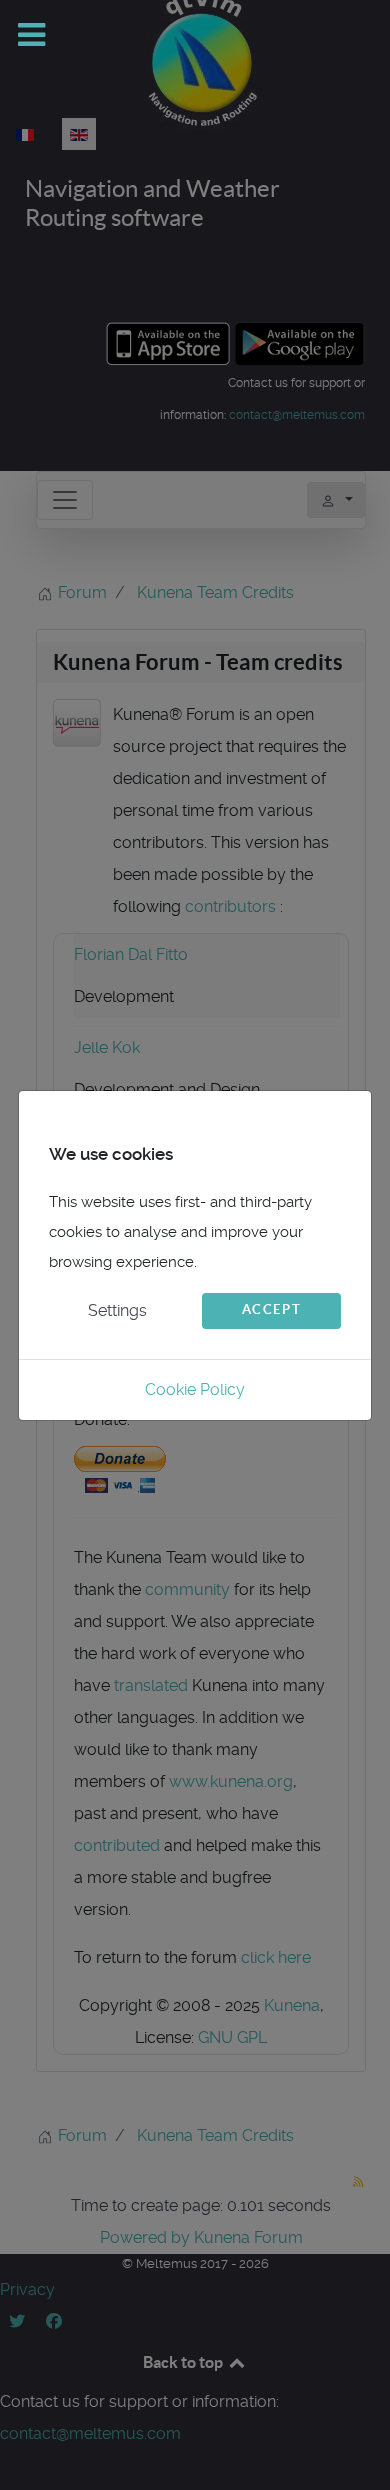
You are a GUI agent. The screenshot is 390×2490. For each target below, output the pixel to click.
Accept (272, 1309)
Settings (117, 1310)
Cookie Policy (195, 1389)
